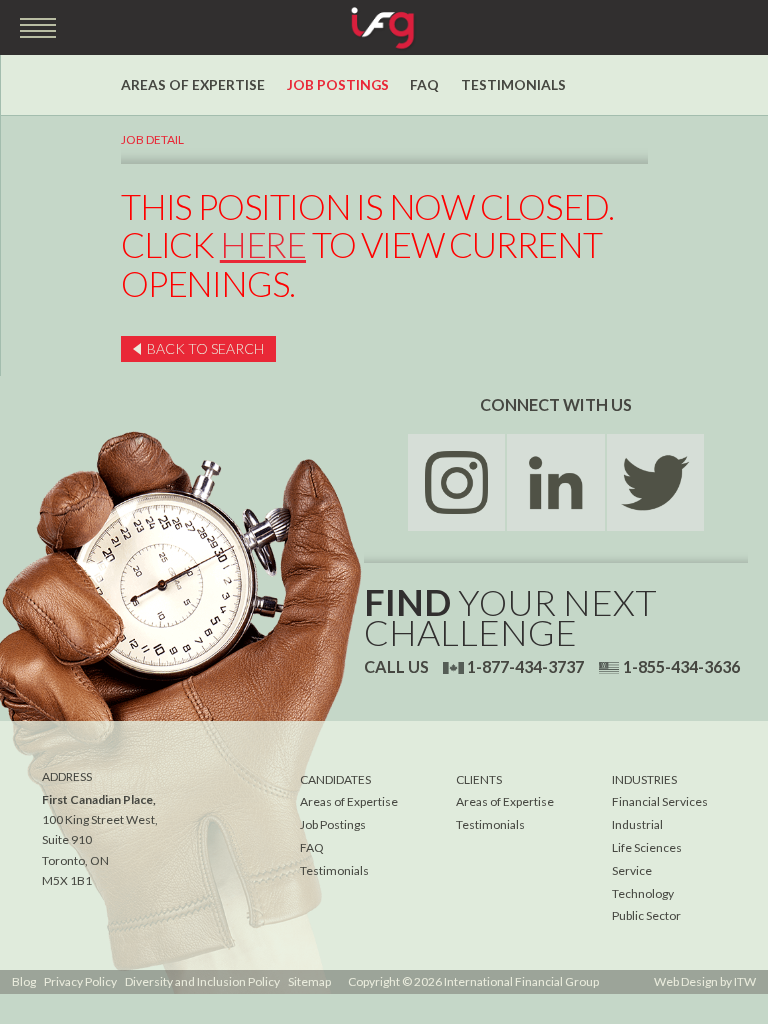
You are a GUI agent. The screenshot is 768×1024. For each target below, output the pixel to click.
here (263, 244)
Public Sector (646, 915)
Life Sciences (647, 847)
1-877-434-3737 (525, 666)
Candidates (335, 779)
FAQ (424, 84)
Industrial (637, 824)
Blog (24, 981)
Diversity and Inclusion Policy (202, 981)
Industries (644, 779)
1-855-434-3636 (681, 666)
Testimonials (513, 84)
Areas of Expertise (193, 84)
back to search (205, 348)
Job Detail (152, 139)
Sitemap (309, 981)
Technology (643, 893)
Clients (479, 779)
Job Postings (338, 84)
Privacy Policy (80, 981)
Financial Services (660, 801)
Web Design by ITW (705, 981)
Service (632, 870)
